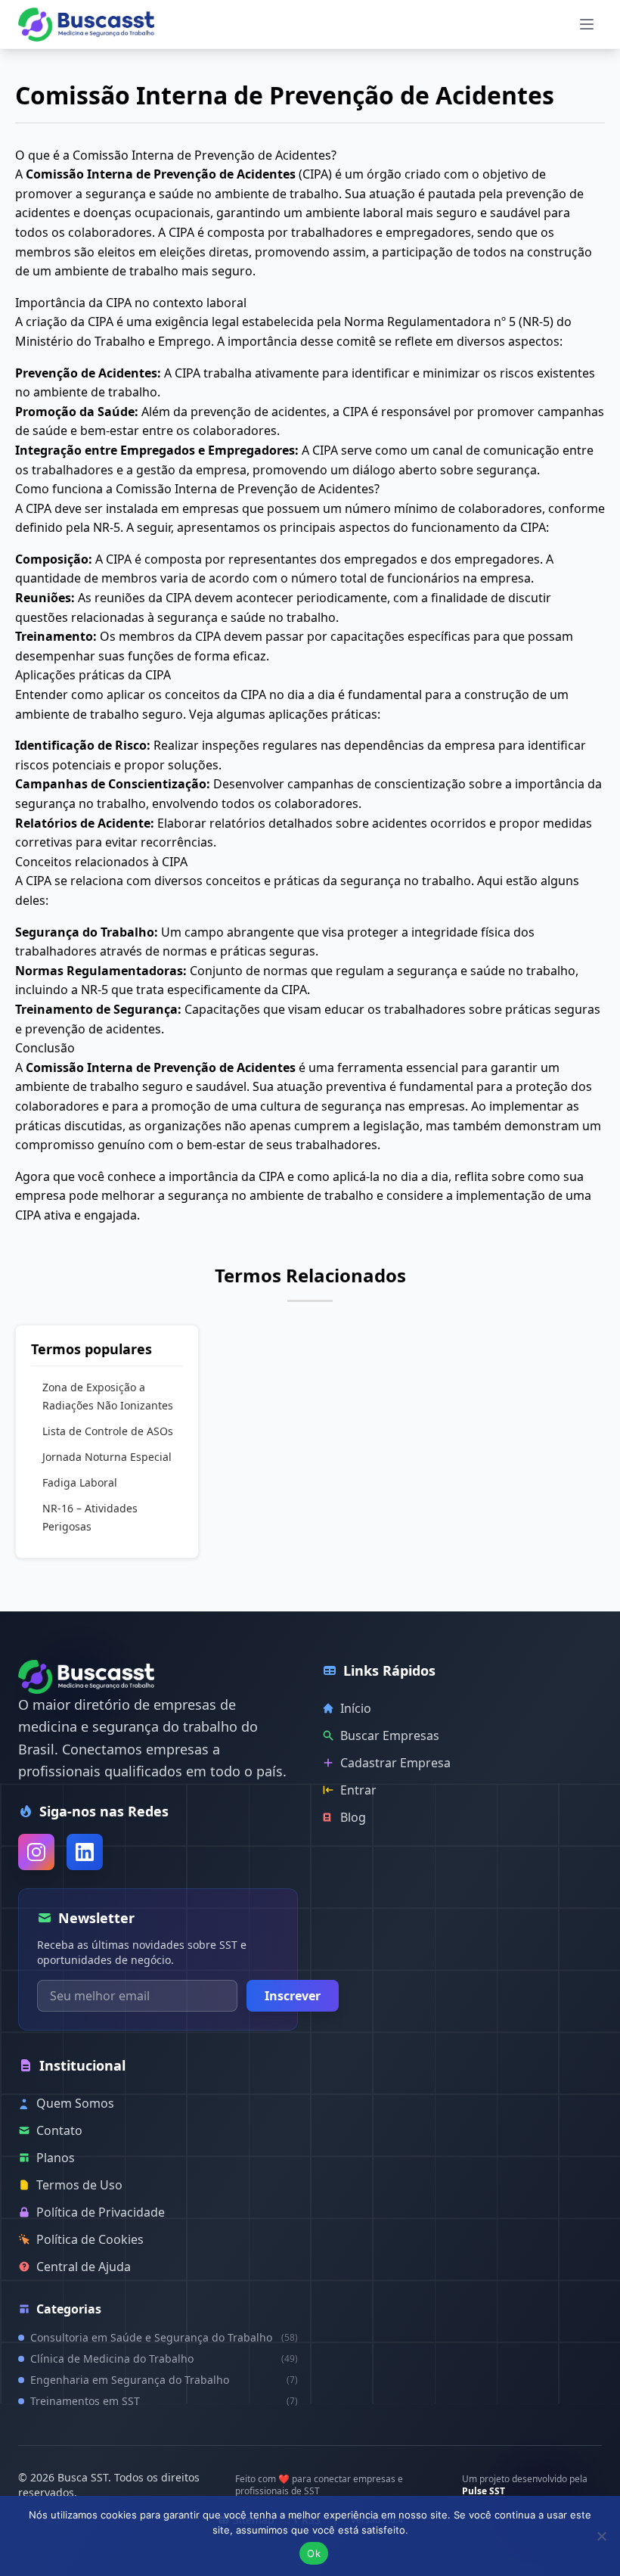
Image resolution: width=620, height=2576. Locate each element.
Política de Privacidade (101, 2212)
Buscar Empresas (390, 1735)
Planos (56, 2158)
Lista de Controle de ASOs (108, 1431)
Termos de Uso (79, 2185)
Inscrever (293, 1996)
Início (356, 1708)
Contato (59, 2130)
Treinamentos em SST (164, 2401)
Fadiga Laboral (80, 1482)
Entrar (358, 1790)
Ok (314, 2553)
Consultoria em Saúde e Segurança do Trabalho (164, 2337)
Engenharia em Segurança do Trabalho (164, 2380)
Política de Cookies (90, 2239)
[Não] (601, 2536)
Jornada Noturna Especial (107, 1457)
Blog (353, 1817)
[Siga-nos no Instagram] (36, 1852)
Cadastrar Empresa (395, 1763)
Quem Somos (75, 2103)
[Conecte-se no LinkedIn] (85, 1852)
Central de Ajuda (84, 2267)
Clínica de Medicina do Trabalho (164, 2358)
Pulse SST (484, 2491)
